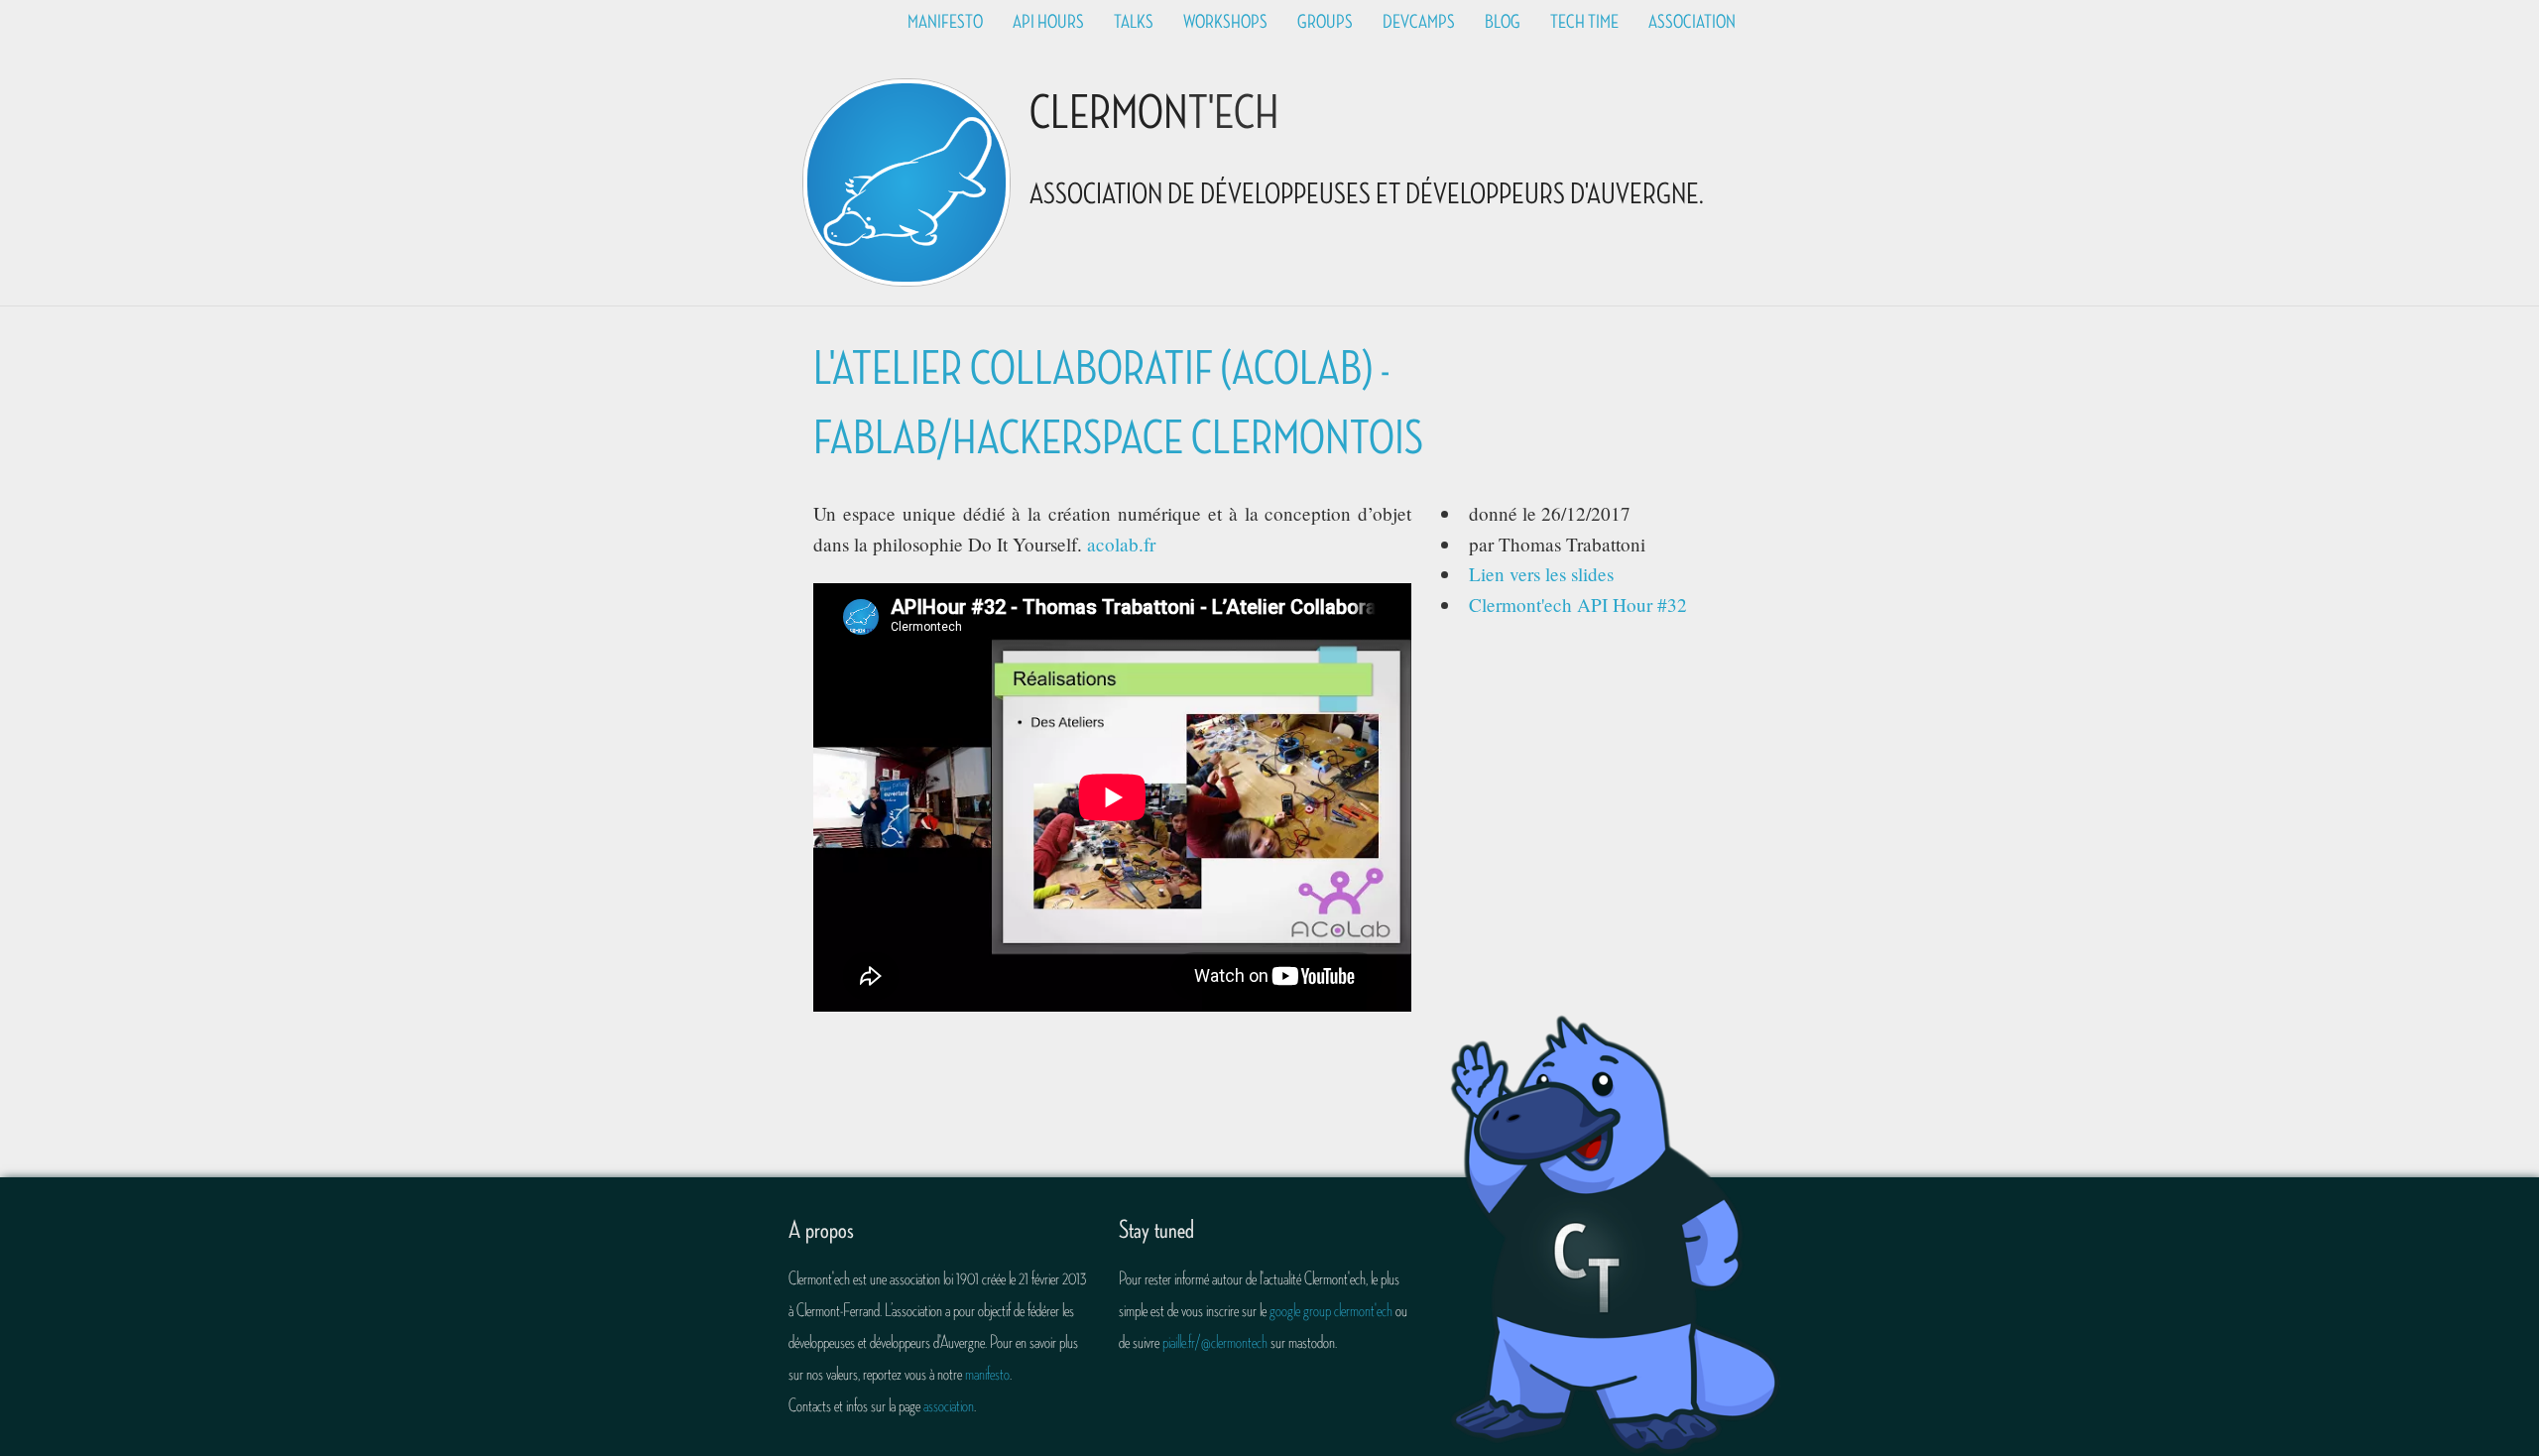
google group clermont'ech (1331, 1310)
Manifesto (945, 22)
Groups (1325, 22)
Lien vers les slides (1541, 574)
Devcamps (1419, 22)
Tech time (1584, 22)
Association (1692, 22)
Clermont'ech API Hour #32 (1578, 605)
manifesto (987, 1374)
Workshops (1225, 22)
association (949, 1405)
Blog (1503, 22)
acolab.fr (1121, 544)
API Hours (1048, 22)
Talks (1134, 22)
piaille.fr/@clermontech (1215, 1342)
